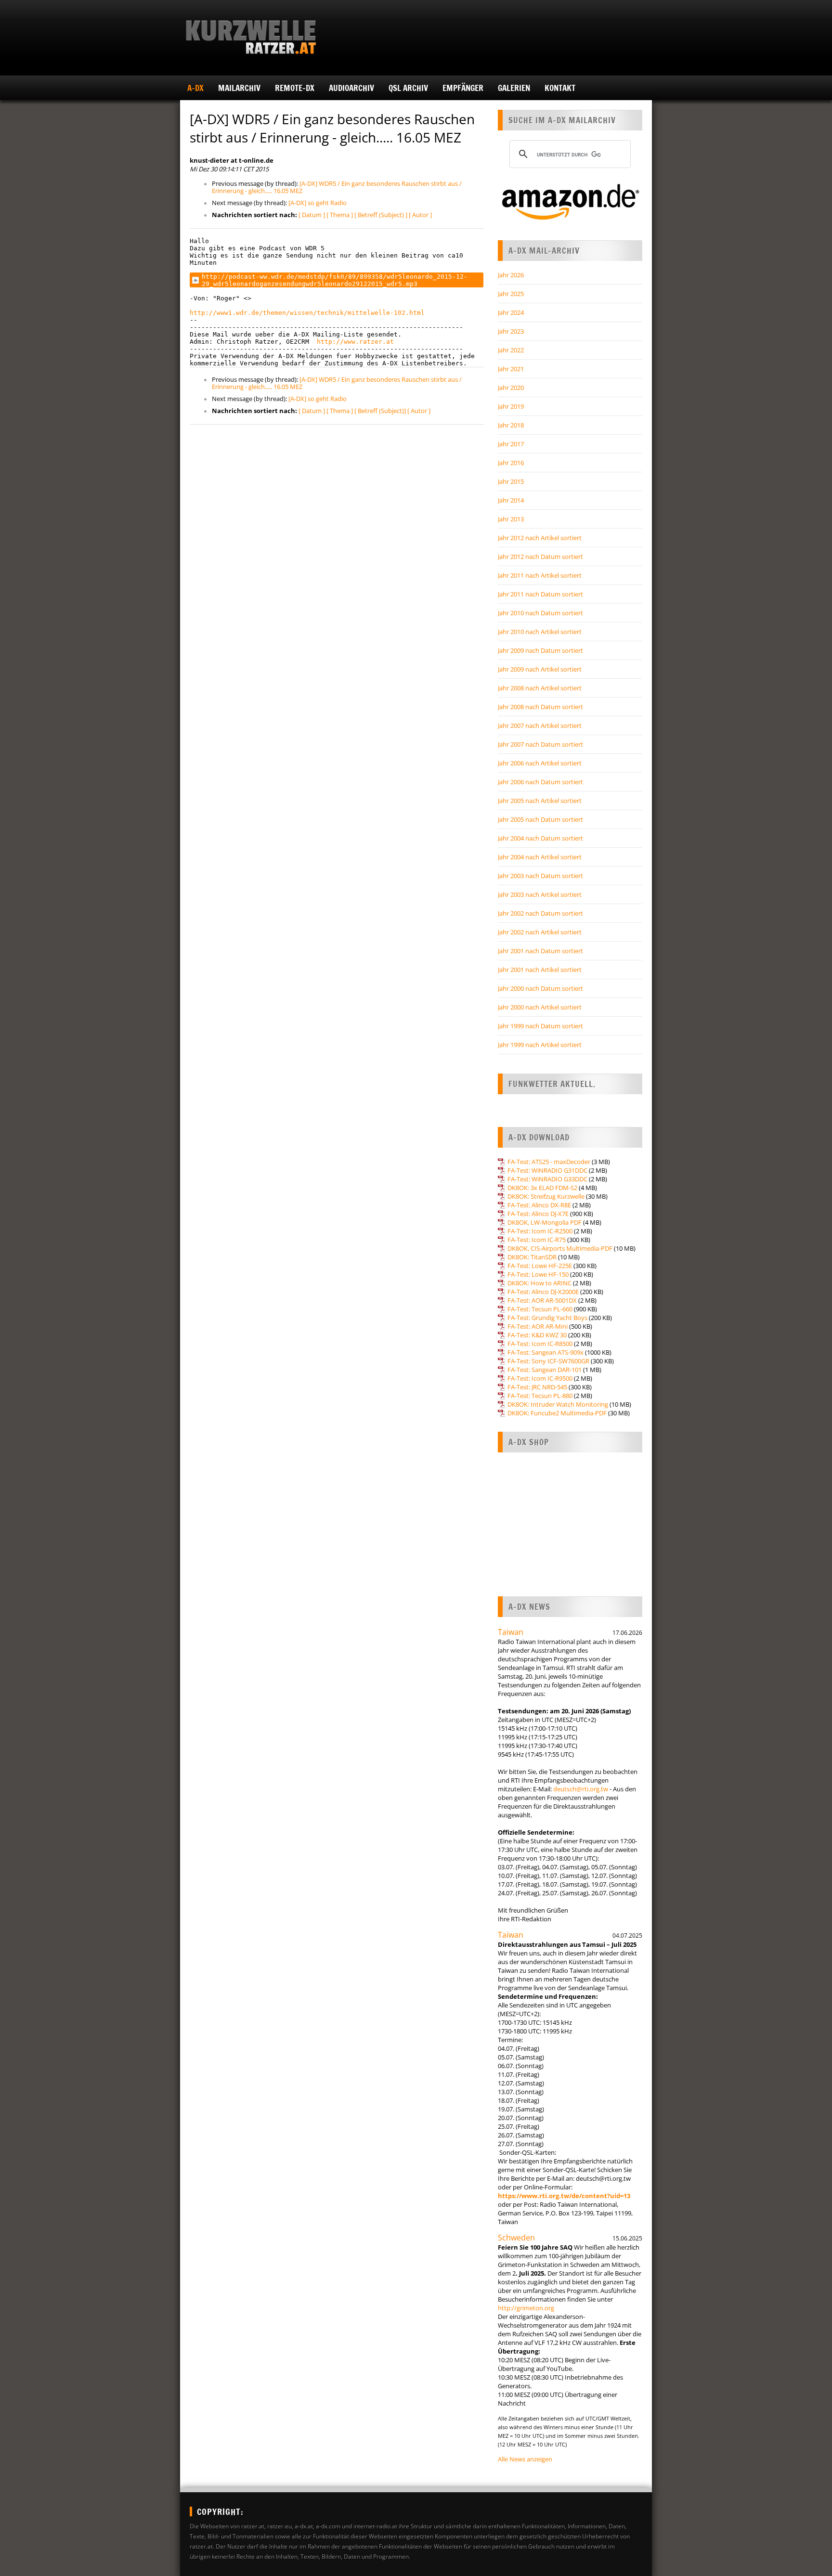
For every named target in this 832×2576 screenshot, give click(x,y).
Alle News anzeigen (525, 2459)
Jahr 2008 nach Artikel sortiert (540, 688)
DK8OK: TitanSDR (532, 1257)
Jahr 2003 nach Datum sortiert (540, 876)
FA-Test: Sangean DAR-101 (545, 1370)
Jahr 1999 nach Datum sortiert (540, 1026)
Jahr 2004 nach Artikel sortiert (540, 857)
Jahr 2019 (511, 406)
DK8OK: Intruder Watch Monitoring (558, 1404)
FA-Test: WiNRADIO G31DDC (547, 1170)
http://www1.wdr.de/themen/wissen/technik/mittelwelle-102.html (307, 313)
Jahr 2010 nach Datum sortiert (540, 613)
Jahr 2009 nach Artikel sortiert (540, 669)
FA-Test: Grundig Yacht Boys (547, 1318)
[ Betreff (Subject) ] (381, 215)
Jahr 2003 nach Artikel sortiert (540, 894)
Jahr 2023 (511, 331)
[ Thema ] (340, 215)
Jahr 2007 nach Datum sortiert (540, 744)
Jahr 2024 (511, 312)
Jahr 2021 (511, 369)
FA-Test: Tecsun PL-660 (540, 1309)
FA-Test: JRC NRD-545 (537, 1387)
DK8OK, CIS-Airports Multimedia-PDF (560, 1248)
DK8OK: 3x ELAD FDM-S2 (542, 1188)
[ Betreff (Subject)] (380, 411)
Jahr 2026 (511, 275)
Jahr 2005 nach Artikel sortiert (540, 801)
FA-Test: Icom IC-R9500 (540, 1378)
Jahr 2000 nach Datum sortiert (540, 988)
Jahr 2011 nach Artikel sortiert (540, 575)
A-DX (195, 88)
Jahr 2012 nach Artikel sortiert (540, 538)
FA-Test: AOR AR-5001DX (542, 1300)
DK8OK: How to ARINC (539, 1283)
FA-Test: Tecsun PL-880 (540, 1396)
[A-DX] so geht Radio (318, 203)
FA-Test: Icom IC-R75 (537, 1240)
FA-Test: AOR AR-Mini (538, 1326)
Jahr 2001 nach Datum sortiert (540, 951)
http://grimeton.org (526, 2308)
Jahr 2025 (511, 294)
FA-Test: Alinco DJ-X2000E (543, 1292)
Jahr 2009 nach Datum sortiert (540, 650)
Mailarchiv (239, 88)
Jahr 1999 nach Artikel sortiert (540, 1045)
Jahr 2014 (511, 500)
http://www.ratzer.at (355, 342)
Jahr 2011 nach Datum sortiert (540, 594)
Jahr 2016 (511, 463)
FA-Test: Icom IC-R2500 (540, 1231)
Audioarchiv (351, 88)
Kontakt (560, 88)
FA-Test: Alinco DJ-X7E (538, 1214)
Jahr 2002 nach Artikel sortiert (540, 932)
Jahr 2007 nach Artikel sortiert (540, 725)
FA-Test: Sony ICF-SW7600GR (548, 1361)
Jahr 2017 (511, 444)
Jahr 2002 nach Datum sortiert (540, 913)
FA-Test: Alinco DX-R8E (539, 1205)
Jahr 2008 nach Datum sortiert (540, 707)
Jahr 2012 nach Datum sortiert (540, 557)
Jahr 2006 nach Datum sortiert (540, 782)
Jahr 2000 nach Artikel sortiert (540, 1007)
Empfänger (463, 88)
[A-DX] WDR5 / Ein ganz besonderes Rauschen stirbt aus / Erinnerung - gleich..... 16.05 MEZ (337, 187)
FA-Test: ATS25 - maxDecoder (549, 1162)
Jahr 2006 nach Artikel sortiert (540, 763)
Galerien (514, 88)
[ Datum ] (312, 215)
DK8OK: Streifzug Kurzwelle (546, 1196)
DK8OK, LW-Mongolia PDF (545, 1222)
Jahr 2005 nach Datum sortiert (540, 819)
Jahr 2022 (511, 350)
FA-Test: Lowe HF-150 (538, 1274)
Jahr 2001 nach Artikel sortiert (540, 970)
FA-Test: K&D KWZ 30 (537, 1335)
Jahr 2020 (511, 388)
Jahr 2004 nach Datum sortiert (540, 838)
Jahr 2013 (511, 519)
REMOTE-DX (295, 88)
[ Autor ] (420, 215)
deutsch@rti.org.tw (581, 1789)
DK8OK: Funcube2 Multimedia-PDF (557, 1413)
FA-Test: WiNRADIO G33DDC (547, 1179)
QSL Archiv (408, 88)
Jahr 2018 (511, 425)
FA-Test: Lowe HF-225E (540, 1266)
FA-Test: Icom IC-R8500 (540, 1344)
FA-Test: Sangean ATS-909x (546, 1352)
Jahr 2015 (511, 481)
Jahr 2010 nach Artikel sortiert (540, 632)
